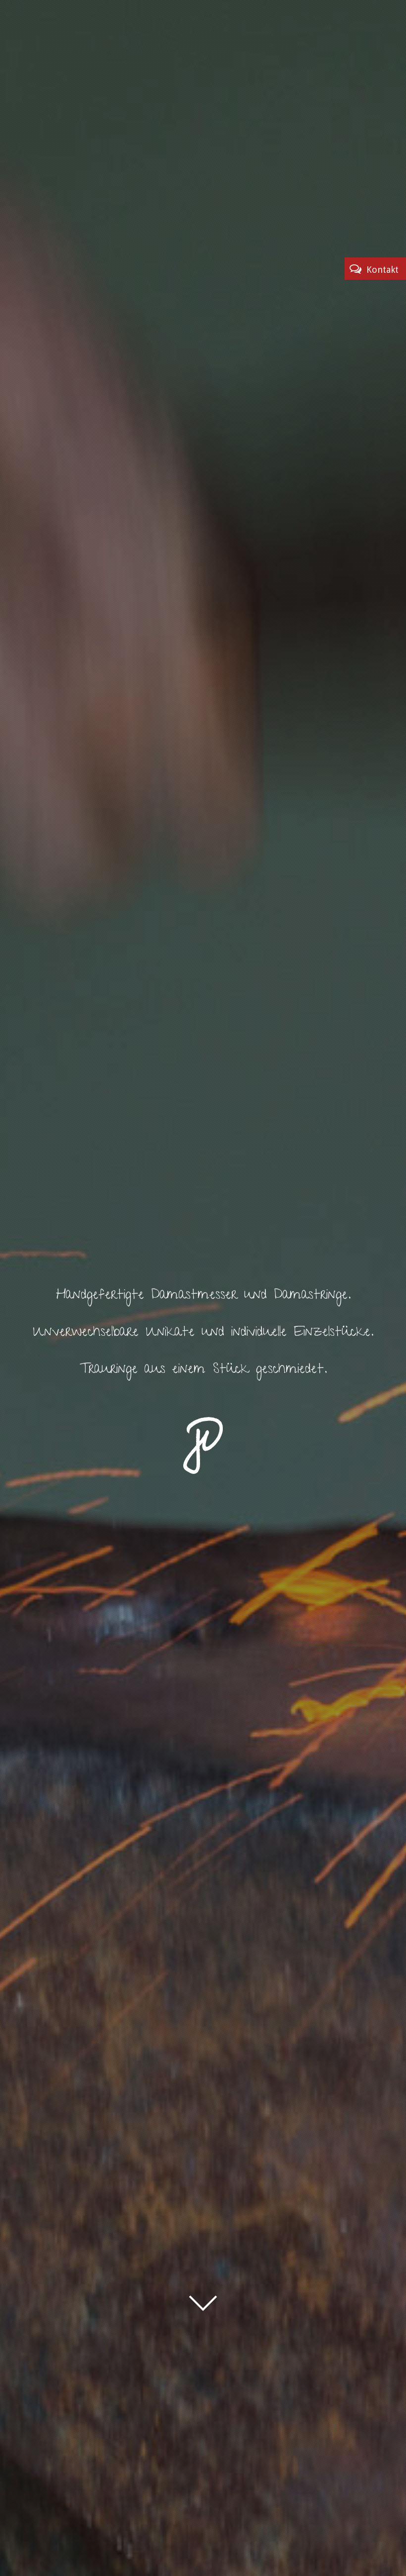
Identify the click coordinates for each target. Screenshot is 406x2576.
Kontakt (382, 270)
